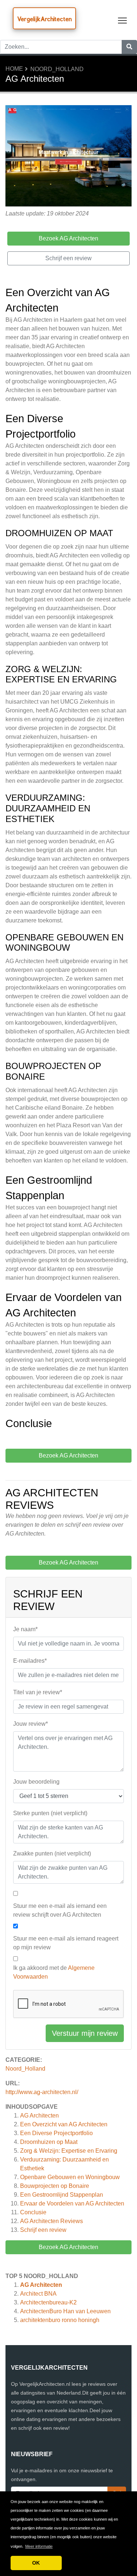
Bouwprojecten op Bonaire (55, 2186)
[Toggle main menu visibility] (123, 20)
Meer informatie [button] (39, 2546)
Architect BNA (38, 2294)
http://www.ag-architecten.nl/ (42, 2092)
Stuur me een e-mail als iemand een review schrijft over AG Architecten (60, 1910)
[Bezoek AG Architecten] (68, 157)
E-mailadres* (30, 1661)
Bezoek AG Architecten (68, 2247)
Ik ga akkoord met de (54, 1972)
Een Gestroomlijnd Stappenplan (62, 2195)
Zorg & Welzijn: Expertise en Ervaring (69, 2151)
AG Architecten (39, 2116)
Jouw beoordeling (36, 1782)
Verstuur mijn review (85, 2033)
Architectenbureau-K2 (48, 2302)
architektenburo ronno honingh (60, 2320)
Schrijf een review (43, 2230)
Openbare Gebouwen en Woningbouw (70, 2177)
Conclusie (33, 2212)
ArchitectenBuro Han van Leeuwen (65, 2311)
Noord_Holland (57, 69)
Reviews (52, 2221)
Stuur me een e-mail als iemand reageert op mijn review (66, 1943)
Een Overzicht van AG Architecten (64, 2124)
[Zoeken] (129, 47)
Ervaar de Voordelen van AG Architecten (72, 2203)
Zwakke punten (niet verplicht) (52, 1853)
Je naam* (25, 1629)
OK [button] (36, 2563)
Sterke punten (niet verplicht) (50, 1813)
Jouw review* (31, 1724)
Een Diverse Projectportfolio (56, 2133)
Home (14, 69)
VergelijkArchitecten (44, 19)
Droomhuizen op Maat (49, 2142)
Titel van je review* (38, 1692)
